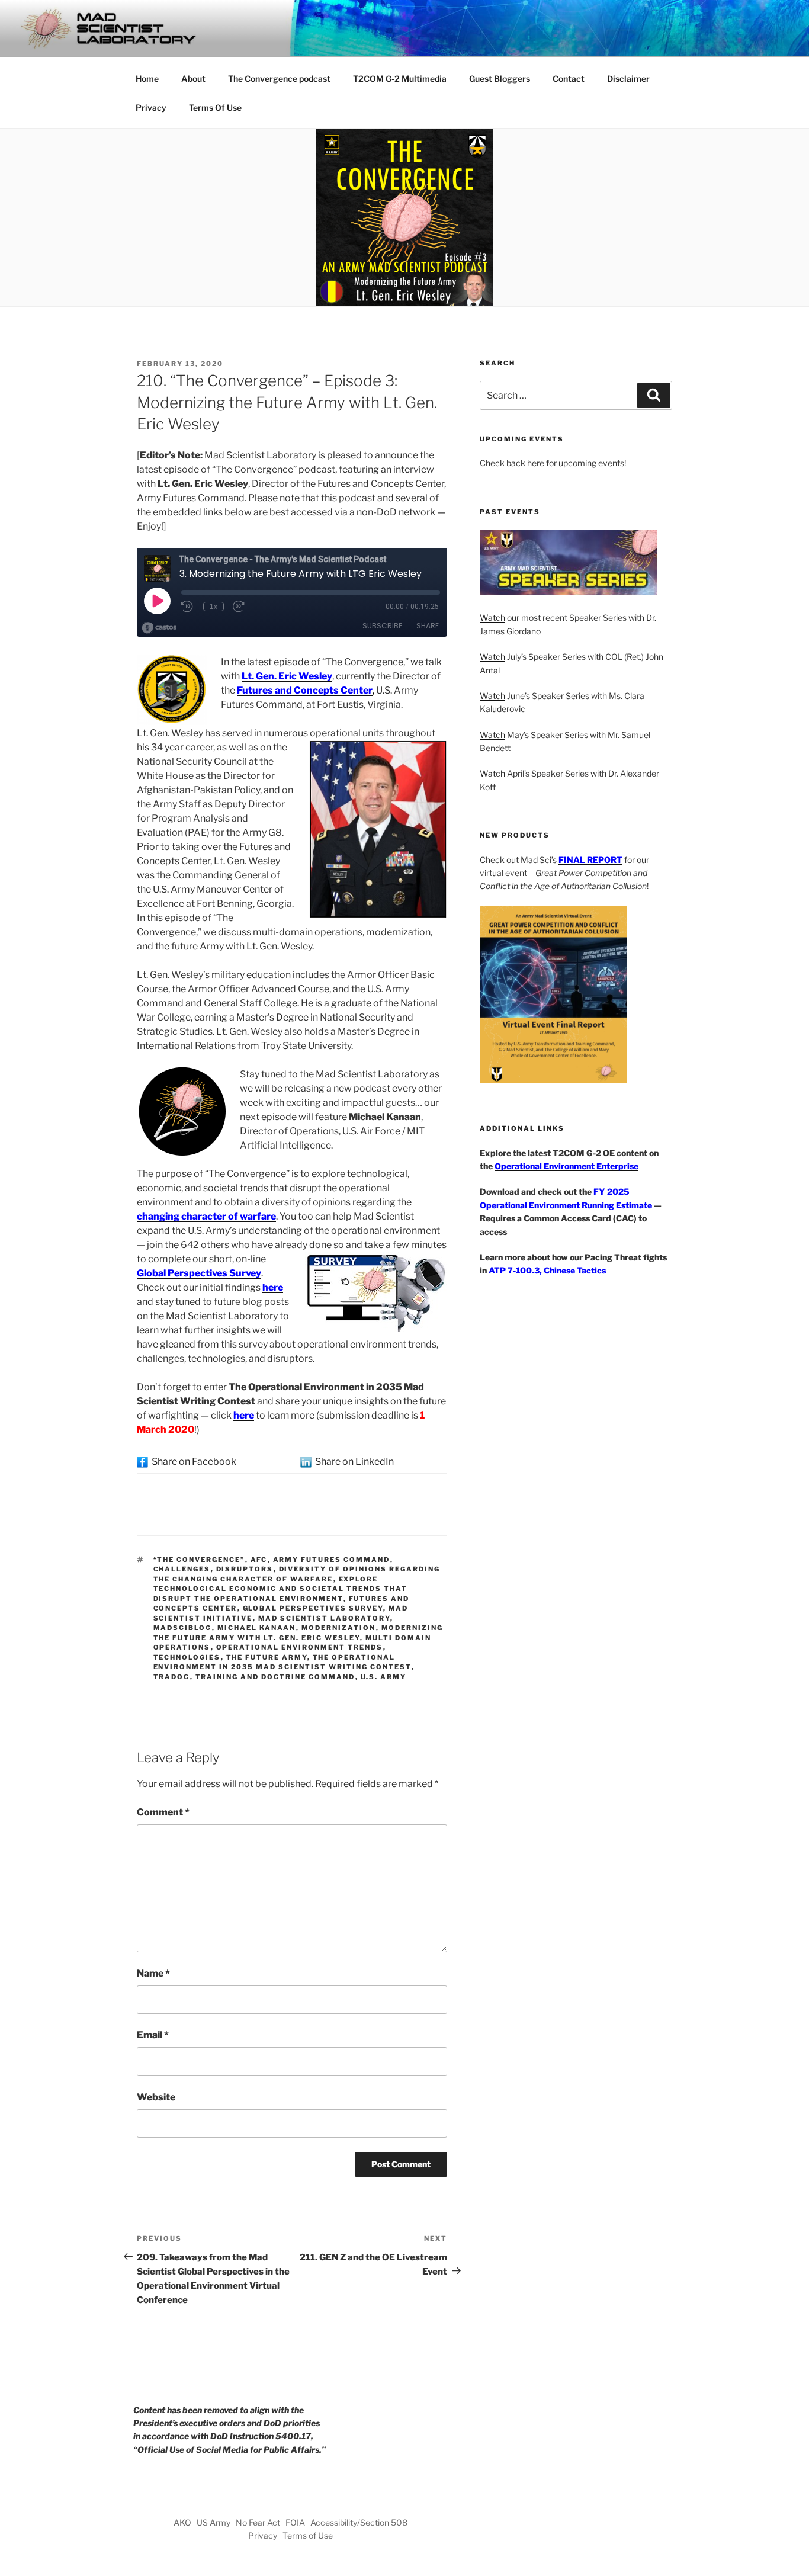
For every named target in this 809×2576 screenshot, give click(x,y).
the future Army (267, 1657)
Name (153, 1973)
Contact (569, 78)
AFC (259, 1560)
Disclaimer (628, 78)
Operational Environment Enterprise (566, 1166)
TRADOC (172, 1677)
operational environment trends (300, 1647)
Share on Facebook (194, 1462)
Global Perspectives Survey (199, 1273)
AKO (182, 2522)
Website (156, 2097)
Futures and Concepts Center (305, 690)
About (193, 78)
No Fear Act (258, 2522)
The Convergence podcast (279, 78)
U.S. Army (384, 1677)
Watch (492, 617)
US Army (214, 2522)
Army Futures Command (332, 1560)
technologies (187, 1657)
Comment (163, 1812)
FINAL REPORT (590, 860)
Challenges (182, 1569)
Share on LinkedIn (354, 1462)
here (273, 1287)
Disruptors (245, 1569)
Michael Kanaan (257, 1628)
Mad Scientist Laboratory (324, 1618)
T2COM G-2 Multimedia (400, 78)
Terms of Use (308, 2535)
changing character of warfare (206, 1216)
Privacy (151, 108)
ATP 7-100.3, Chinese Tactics (547, 1270)
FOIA (295, 2522)
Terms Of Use (215, 108)
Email (153, 2035)
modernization (339, 1628)
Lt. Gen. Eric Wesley (287, 676)
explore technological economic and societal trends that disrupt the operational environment (281, 1589)
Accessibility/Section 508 (359, 2522)
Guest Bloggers (500, 78)
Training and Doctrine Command (275, 1677)
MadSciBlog (183, 1628)
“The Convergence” (199, 1560)
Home (147, 78)
